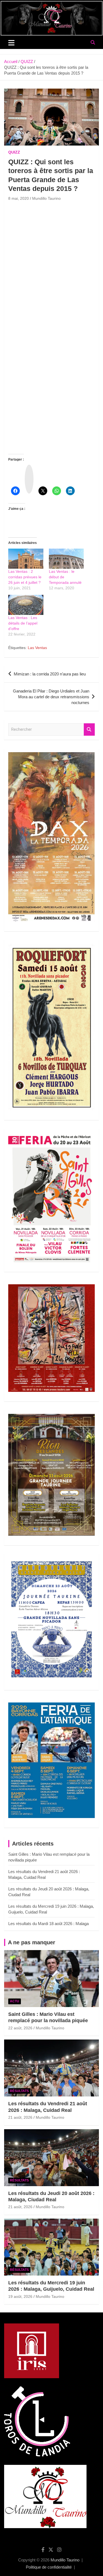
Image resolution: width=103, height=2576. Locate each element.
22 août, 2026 (20, 2028)
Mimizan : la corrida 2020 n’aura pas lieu (50, 674)
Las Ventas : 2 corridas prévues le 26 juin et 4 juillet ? (25, 577)
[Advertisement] (51, 257)
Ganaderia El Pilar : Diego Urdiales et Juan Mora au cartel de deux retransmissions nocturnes (51, 697)
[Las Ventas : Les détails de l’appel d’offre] (26, 605)
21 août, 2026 (20, 2117)
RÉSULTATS (19, 2091)
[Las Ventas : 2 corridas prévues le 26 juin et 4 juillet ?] (26, 559)
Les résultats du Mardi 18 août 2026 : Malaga (48, 1924)
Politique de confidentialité (49, 2567)
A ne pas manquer (32, 1942)
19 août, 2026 (20, 2296)
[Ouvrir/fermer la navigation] (11, 43)
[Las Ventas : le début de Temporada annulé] (66, 559)
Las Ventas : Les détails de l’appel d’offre (23, 623)
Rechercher (89, 729)
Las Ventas (37, 648)
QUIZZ (14, 152)
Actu (15, 2001)
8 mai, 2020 (19, 198)
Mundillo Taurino (46, 198)
